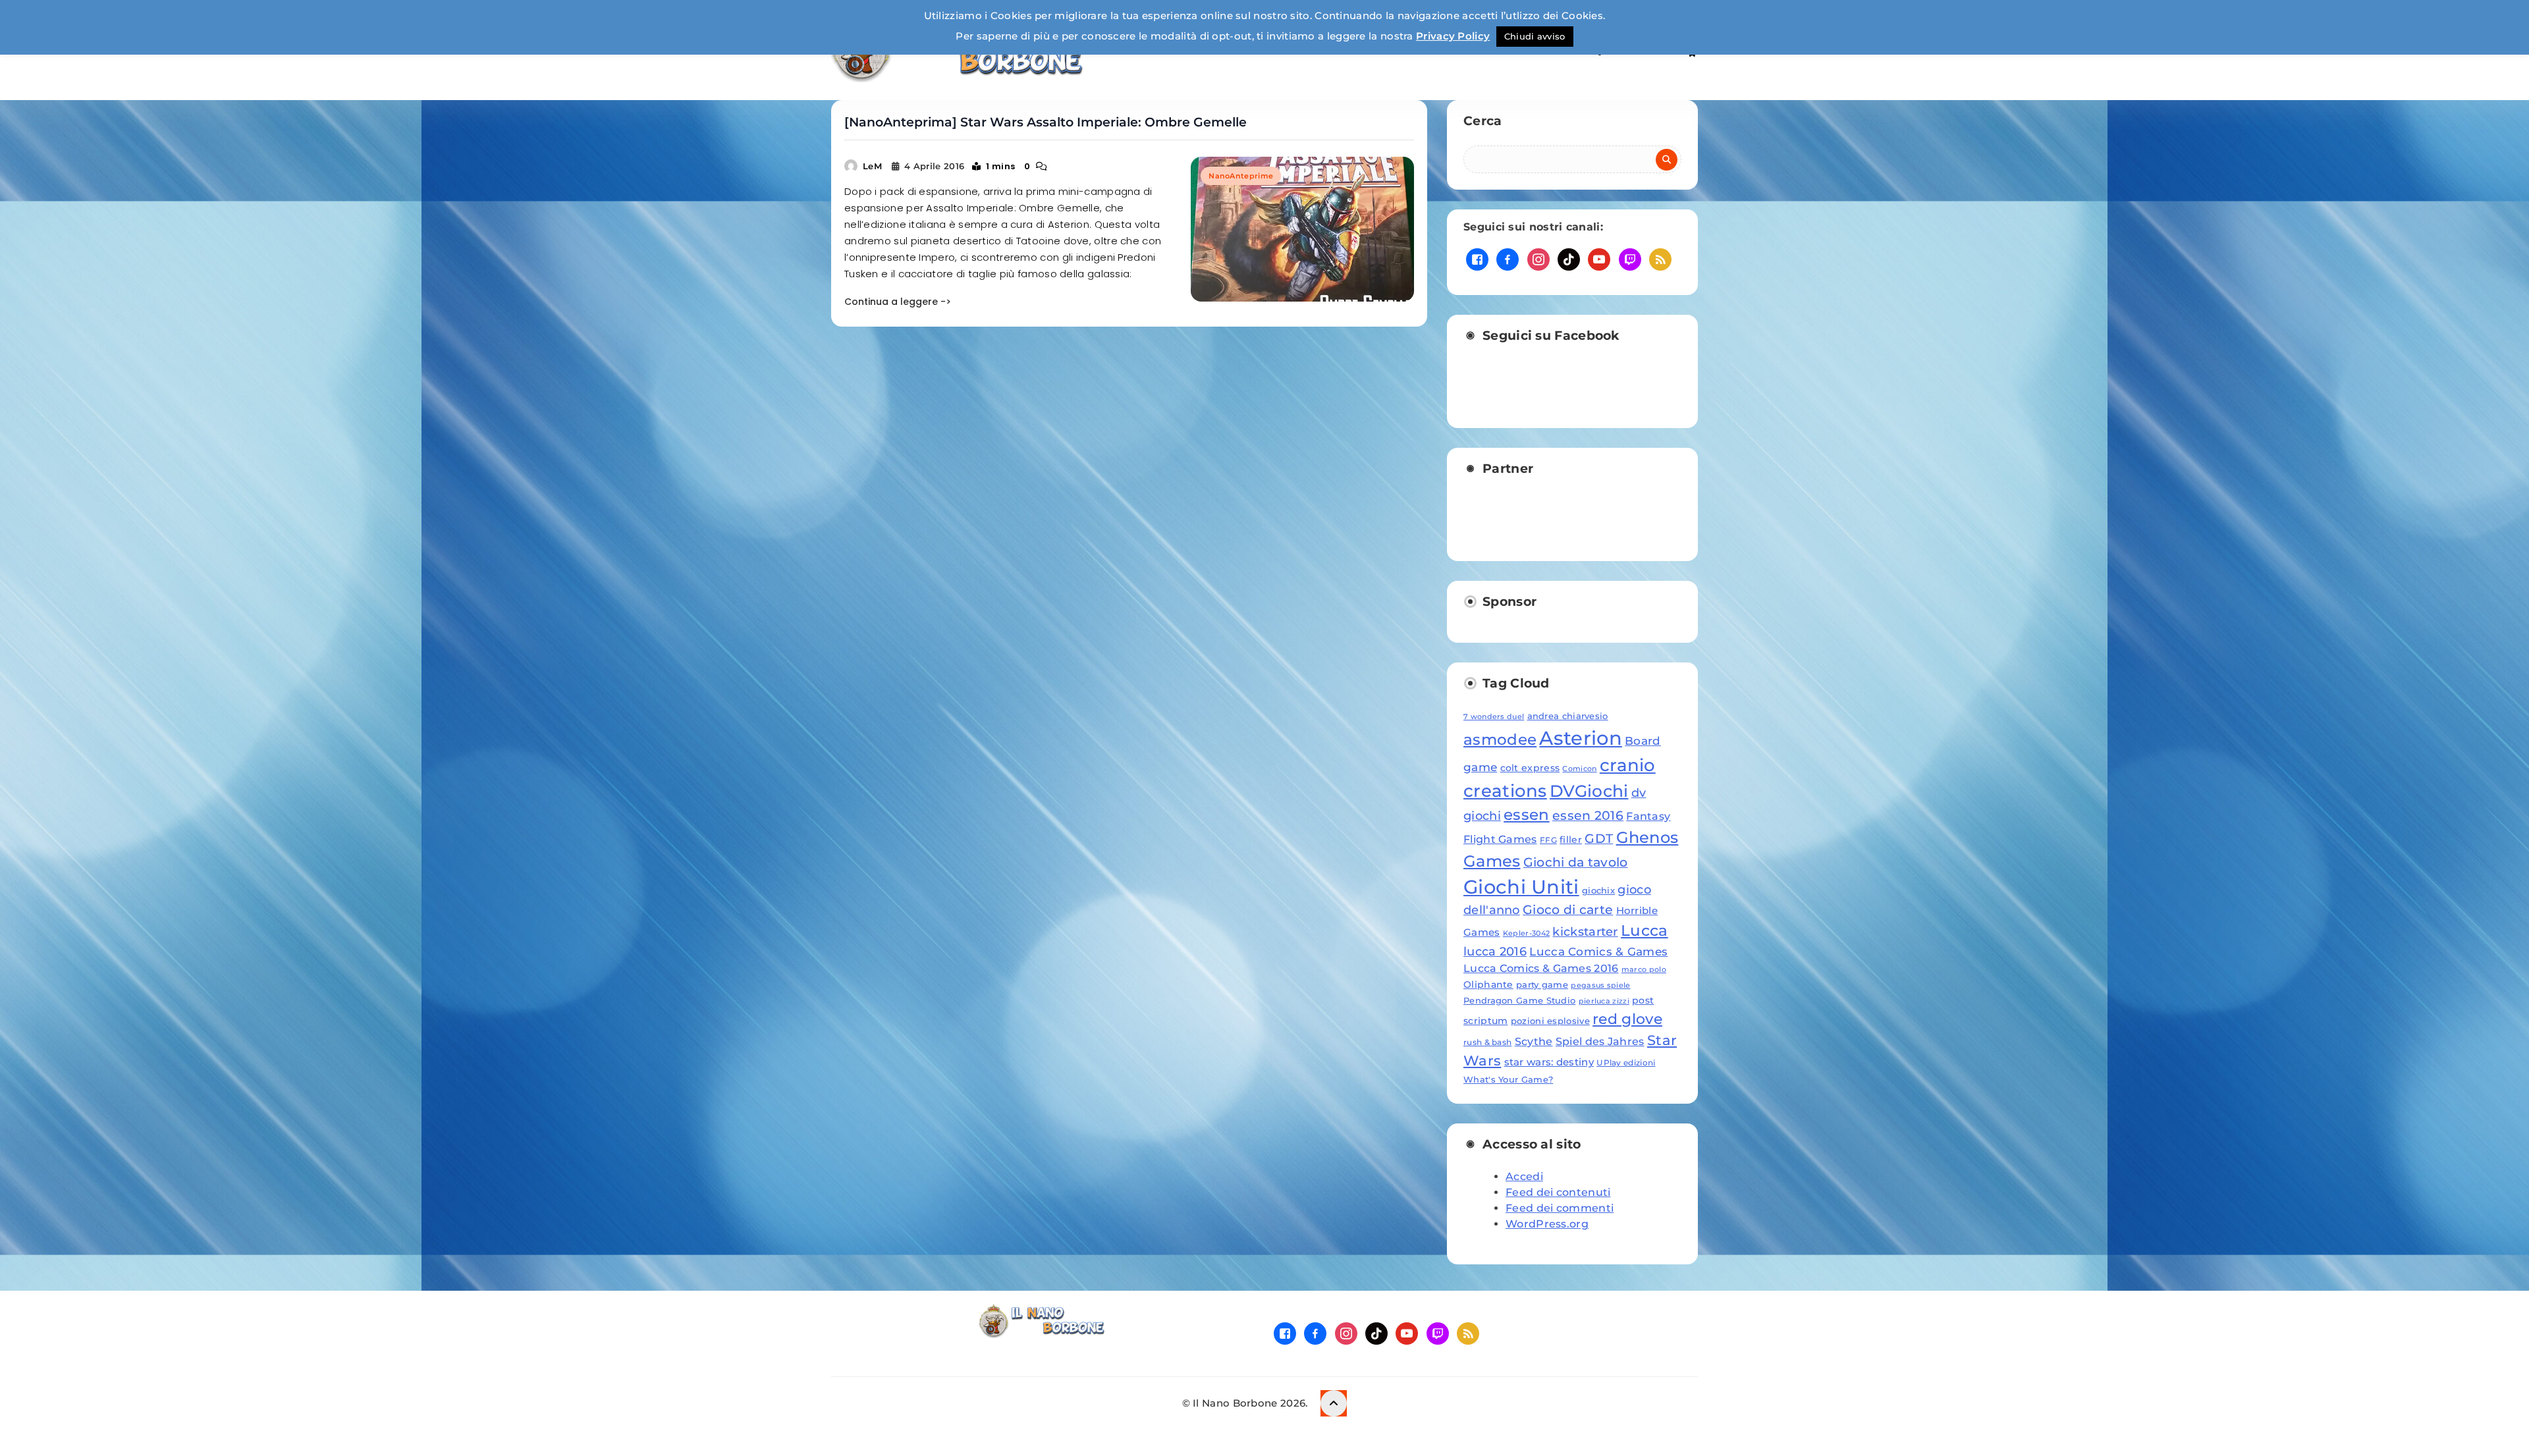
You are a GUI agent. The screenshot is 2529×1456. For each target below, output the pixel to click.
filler (1571, 840)
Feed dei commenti (1560, 1208)
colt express (1530, 768)
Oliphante (1488, 984)
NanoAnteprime (1241, 176)
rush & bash (1487, 1042)
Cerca (1483, 121)
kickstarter (1585, 931)
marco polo (1644, 970)
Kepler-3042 (1526, 933)
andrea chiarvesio (1568, 716)
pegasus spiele (1600, 985)
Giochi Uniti (1521, 887)
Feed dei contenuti (1558, 1192)
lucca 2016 (1495, 951)
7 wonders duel (1494, 717)
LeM (872, 166)
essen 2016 (1588, 816)
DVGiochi (1589, 791)
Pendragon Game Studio (1519, 1000)
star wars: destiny (1549, 1062)
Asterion (1580, 738)
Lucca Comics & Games (1598, 951)
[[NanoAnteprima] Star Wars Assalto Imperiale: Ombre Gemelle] (1302, 229)
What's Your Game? (1508, 1079)
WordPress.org (1547, 1224)
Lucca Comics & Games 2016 (1541, 968)
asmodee (1500, 740)
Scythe (1534, 1041)
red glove (1627, 1019)
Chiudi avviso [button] (1535, 36)
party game (1542, 984)
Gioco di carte (1568, 910)
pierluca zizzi (1604, 1001)
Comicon (1579, 769)
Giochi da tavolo (1576, 862)
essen (1527, 815)
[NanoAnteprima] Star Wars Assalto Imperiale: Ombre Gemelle (1046, 122)
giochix (1598, 890)
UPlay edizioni (1626, 1063)
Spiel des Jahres (1600, 1041)
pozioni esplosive (1550, 1021)
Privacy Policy (1453, 36)
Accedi (1524, 1176)
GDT (1599, 838)
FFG (1548, 840)
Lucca (1645, 930)
